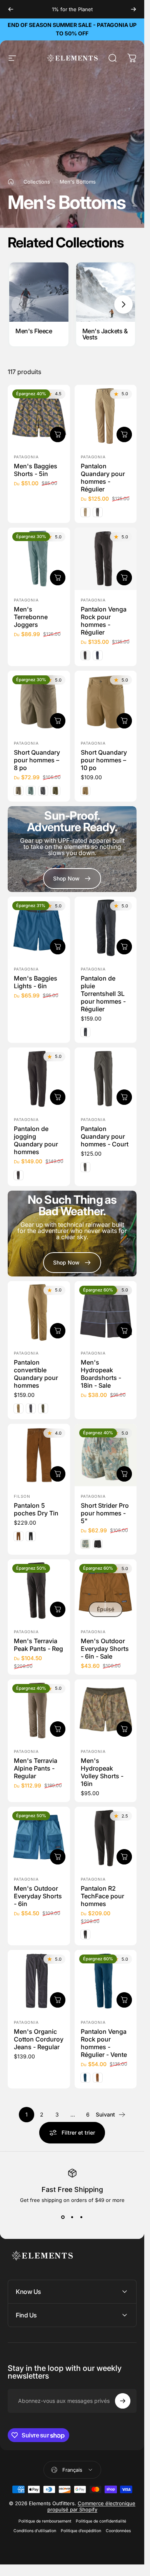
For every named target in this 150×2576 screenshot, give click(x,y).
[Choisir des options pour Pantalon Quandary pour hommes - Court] (124, 1097)
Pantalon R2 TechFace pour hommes (102, 1896)
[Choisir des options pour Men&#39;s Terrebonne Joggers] (58, 578)
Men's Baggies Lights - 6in (36, 982)
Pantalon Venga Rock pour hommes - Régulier (104, 621)
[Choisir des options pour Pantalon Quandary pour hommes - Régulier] (124, 434)
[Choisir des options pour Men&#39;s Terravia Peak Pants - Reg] (58, 1609)
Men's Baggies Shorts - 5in (36, 470)
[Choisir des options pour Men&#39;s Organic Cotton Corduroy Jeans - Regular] (58, 2000)
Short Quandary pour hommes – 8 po (37, 760)
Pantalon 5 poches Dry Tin (36, 1509)
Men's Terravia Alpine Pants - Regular (36, 1768)
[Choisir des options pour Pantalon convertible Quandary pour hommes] (58, 1331)
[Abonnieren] (123, 2401)
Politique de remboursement (45, 2521)
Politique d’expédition (81, 2531)
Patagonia (26, 457)
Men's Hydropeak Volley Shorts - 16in (102, 1772)
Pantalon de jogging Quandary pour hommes (36, 1140)
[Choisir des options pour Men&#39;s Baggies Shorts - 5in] (58, 434)
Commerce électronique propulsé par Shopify (92, 2506)
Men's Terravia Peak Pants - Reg (38, 1644)
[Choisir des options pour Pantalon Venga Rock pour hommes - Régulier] (124, 578)
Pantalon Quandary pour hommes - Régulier (103, 478)
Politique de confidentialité (101, 2521)
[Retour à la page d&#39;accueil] (11, 182)
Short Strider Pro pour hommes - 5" (105, 1513)
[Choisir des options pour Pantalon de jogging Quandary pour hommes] (58, 1097)
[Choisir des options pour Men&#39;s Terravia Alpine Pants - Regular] (58, 1729)
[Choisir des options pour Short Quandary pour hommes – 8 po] (58, 720)
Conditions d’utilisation (35, 2531)
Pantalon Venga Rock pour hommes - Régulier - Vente (104, 2043)
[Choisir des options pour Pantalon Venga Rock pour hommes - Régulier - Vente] (124, 2000)
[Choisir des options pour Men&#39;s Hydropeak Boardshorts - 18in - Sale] (124, 1331)
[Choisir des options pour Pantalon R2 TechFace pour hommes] (124, 1857)
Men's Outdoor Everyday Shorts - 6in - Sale (105, 1648)
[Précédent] (11, 9)
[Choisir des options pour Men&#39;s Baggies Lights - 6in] (58, 947)
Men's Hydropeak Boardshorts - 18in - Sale (101, 1374)
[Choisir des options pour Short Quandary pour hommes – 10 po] (124, 720)
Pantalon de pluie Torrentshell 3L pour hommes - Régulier (103, 994)
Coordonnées (118, 2531)
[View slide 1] (63, 2217)
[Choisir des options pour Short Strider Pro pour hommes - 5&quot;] (124, 1474)
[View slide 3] (82, 2217)
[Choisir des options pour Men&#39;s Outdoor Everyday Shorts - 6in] (58, 1857)
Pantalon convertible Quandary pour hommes (36, 1374)
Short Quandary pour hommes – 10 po (104, 760)
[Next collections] (123, 304)
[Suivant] (133, 9)
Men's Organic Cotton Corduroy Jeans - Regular (39, 2039)
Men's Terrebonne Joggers (31, 617)
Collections (37, 182)
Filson (22, 1496)
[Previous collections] (21, 304)
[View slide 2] (72, 2217)
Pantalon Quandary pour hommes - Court (105, 1136)
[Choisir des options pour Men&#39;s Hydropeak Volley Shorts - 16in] (124, 1729)
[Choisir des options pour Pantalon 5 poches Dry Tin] (58, 1474)
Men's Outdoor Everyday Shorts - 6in (38, 1896)
